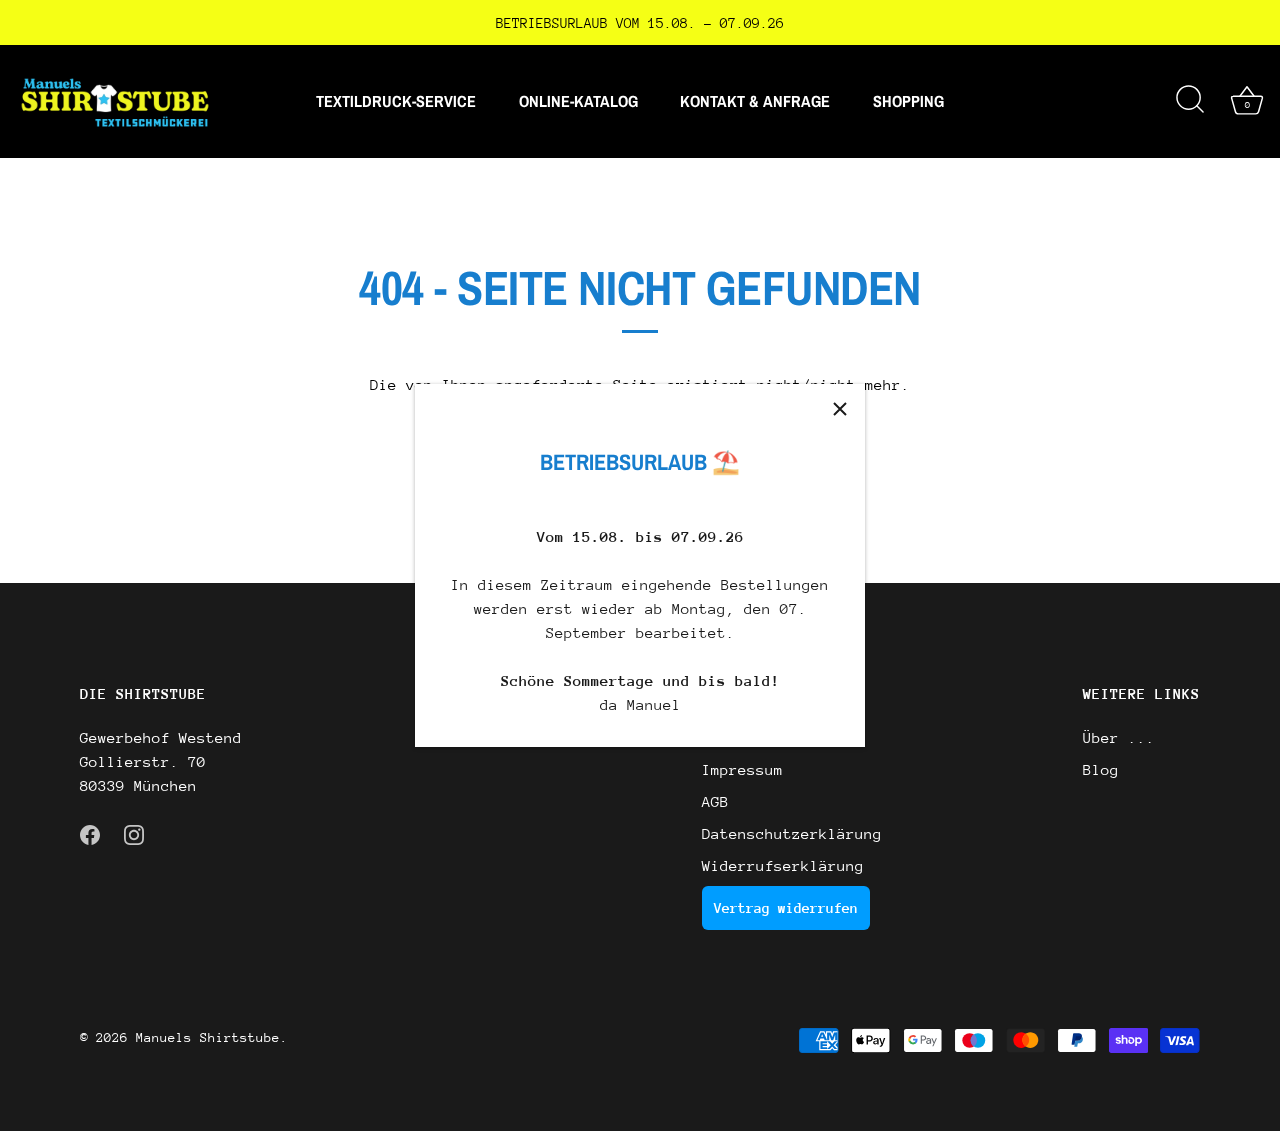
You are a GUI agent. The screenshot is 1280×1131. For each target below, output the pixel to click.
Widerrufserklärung (783, 865)
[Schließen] (840, 409)
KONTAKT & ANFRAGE (755, 101)
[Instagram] (134, 833)
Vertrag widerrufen (786, 908)
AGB (715, 801)
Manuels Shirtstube (208, 1037)
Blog (1101, 769)
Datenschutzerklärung (792, 833)
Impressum (742, 769)
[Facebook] (90, 833)
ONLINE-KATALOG (578, 101)
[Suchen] (1190, 101)
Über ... (1119, 737)
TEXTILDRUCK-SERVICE (396, 101)
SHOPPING (908, 101)
